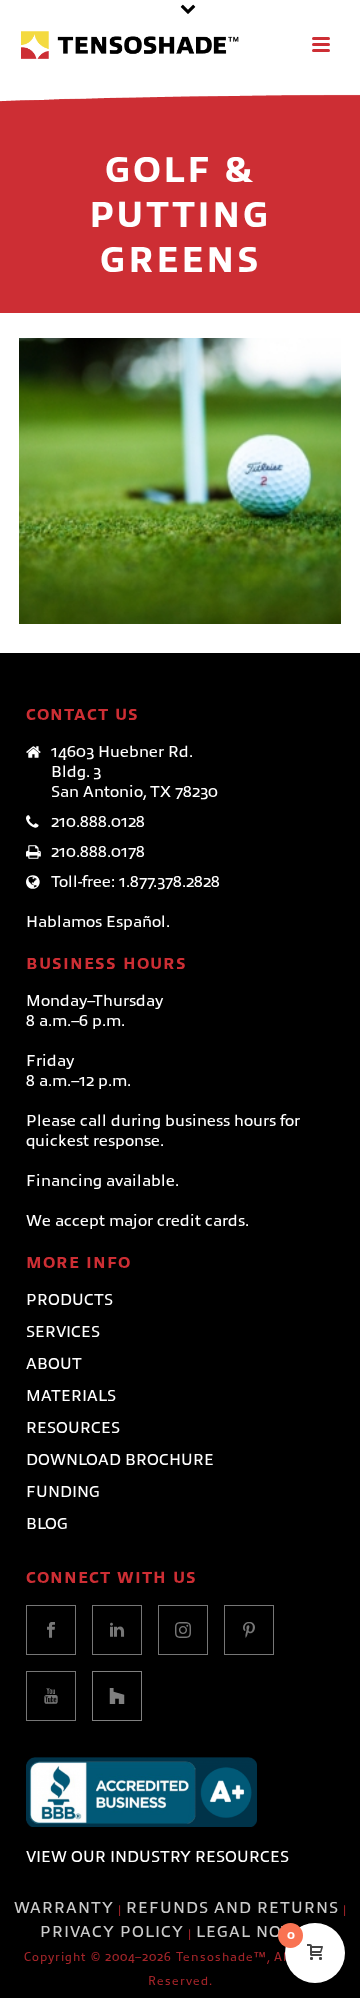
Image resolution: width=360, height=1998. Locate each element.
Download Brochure (120, 1460)
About (54, 1364)
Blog (47, 1524)
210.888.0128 (98, 822)
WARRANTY (64, 1908)
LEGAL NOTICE (258, 1932)
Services (63, 1332)
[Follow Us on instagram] (183, 1630)
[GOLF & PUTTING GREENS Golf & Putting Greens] (180, 481)
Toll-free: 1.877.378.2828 (135, 882)
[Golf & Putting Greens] (218, 433)
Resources (73, 1428)
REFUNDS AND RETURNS (232, 1908)
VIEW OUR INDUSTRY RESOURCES (157, 1857)
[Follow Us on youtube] (51, 1696)
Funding (63, 1492)
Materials (71, 1396)
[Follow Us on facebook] (51, 1630)
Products (69, 1300)
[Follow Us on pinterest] (249, 1630)
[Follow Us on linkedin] (117, 1630)
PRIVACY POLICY (112, 1932)
